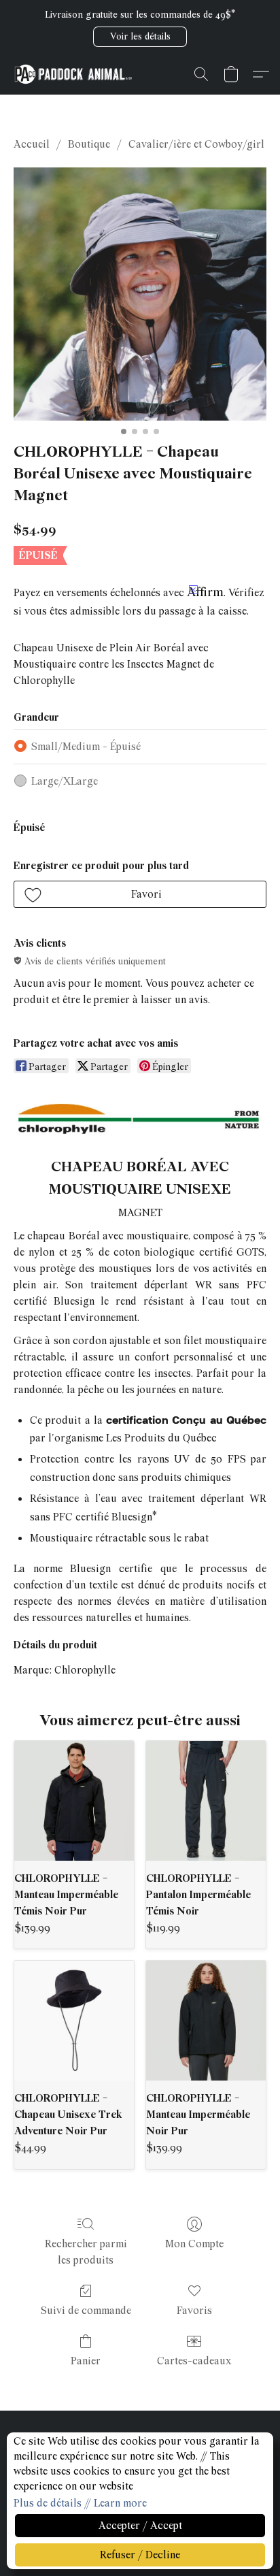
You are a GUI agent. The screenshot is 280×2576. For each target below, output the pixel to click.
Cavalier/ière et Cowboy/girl (196, 144)
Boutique (89, 144)
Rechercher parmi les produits (86, 2252)
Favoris (194, 2311)
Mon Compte (194, 2244)
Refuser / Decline (140, 2555)
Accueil (32, 144)
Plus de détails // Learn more (80, 2503)
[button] (140, 37)
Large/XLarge (65, 781)
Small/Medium (86, 747)
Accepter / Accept (140, 2526)
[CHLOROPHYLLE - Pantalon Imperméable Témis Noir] (206, 1801)
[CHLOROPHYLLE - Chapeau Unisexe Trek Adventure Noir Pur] (74, 2021)
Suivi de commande (86, 2311)
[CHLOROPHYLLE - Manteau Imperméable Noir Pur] (206, 2021)
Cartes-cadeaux (194, 2361)
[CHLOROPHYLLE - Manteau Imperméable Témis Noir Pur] (74, 1801)
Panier (86, 2361)
